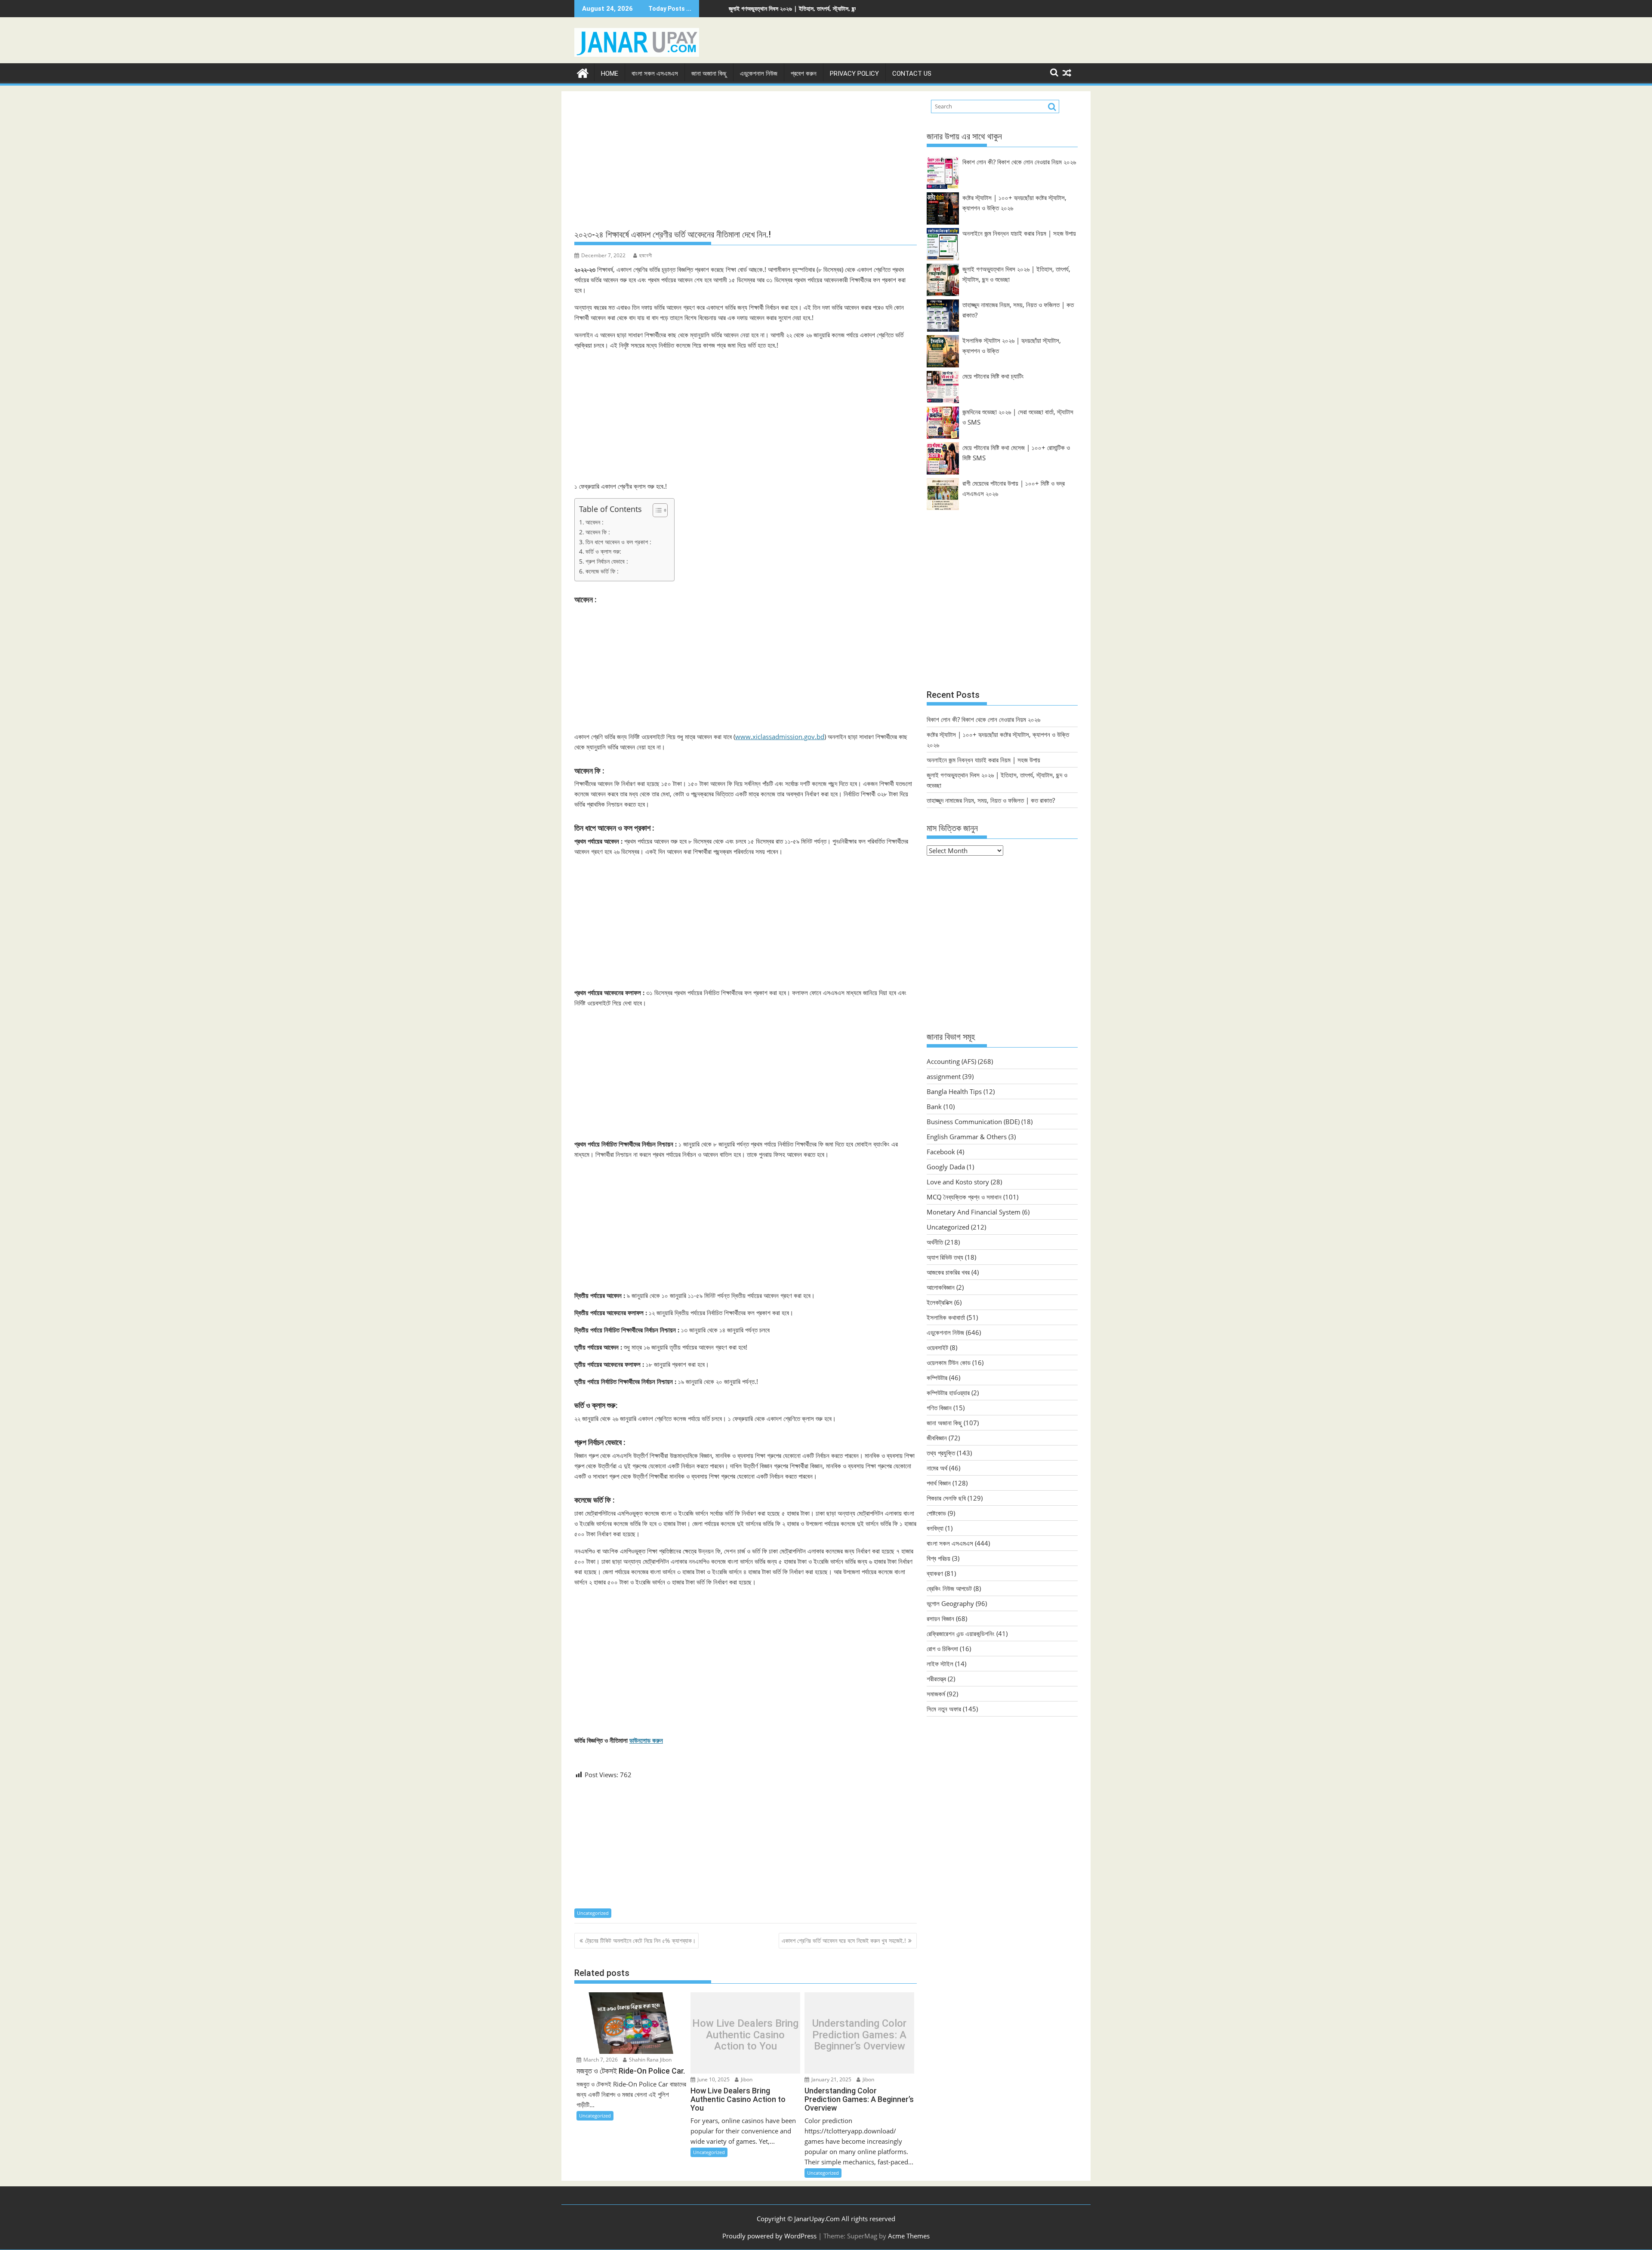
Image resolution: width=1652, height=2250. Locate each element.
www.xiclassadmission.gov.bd (780, 737)
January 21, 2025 (831, 2079)
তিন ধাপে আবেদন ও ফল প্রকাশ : (618, 542)
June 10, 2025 (713, 2079)
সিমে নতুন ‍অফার (944, 1709)
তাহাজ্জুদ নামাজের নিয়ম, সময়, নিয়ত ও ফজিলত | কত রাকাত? (759, 8)
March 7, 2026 (600, 2060)
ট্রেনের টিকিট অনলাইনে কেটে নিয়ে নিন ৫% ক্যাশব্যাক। (640, 1940)
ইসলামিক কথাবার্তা (946, 1317)
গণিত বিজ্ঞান (939, 1408)
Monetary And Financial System (974, 1212)
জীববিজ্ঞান (937, 1438)
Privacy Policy (854, 74)
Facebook (941, 1152)
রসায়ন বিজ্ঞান (940, 1618)
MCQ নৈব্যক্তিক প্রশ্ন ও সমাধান (964, 1197)
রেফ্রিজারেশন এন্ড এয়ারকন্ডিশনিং (961, 1634)
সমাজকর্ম (936, 1694)
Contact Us (912, 74)
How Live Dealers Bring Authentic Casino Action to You (745, 2035)
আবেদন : (595, 522)
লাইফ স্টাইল (940, 1664)
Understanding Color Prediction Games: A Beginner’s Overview (859, 2035)
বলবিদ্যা (935, 1528)
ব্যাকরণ (935, 1573)
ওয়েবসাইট (937, 1347)
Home (610, 74)
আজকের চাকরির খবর (948, 1272)
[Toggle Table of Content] (656, 510)
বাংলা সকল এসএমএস (655, 74)
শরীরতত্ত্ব (936, 1679)
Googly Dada (946, 1167)
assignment (944, 1076)
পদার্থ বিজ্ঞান (939, 1483)
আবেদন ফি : (598, 532)
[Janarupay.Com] (583, 72)
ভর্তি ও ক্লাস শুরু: (603, 552)
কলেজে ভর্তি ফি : (602, 571)
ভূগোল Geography (950, 1603)
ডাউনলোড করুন (646, 1740)
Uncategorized (593, 1913)
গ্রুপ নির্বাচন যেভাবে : (607, 561)
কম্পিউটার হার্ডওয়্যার (948, 1393)
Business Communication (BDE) (973, 1122)
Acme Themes (909, 2236)
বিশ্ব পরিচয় (938, 1558)
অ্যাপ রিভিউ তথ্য (945, 1257)
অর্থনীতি (935, 1242)
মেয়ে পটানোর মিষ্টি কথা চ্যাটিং (993, 376)
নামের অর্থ (937, 1468)
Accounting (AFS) (951, 1061)
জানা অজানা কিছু (709, 74)
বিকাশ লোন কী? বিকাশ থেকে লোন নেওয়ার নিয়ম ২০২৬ (1019, 162)
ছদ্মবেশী (646, 255)
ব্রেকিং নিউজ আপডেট (949, 1588)
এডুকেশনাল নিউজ (759, 74)
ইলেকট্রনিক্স (940, 1302)
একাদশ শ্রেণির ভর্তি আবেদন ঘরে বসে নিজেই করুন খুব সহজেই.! (844, 1940)
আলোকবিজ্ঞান (941, 1287)
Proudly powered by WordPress (769, 2236)
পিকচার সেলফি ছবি (946, 1498)
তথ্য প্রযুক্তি (941, 1453)
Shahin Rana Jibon (650, 2060)
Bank (934, 1107)
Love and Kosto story (958, 1182)
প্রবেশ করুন (804, 74)
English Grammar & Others (967, 1137)
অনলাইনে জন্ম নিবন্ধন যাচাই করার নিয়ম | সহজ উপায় (1019, 233)
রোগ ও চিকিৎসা (942, 1649)
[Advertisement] (746, 160)
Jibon (746, 2079)
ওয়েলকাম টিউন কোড (949, 1362)
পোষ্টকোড (936, 1513)
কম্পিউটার (937, 1378)
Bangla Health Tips (954, 1091)
